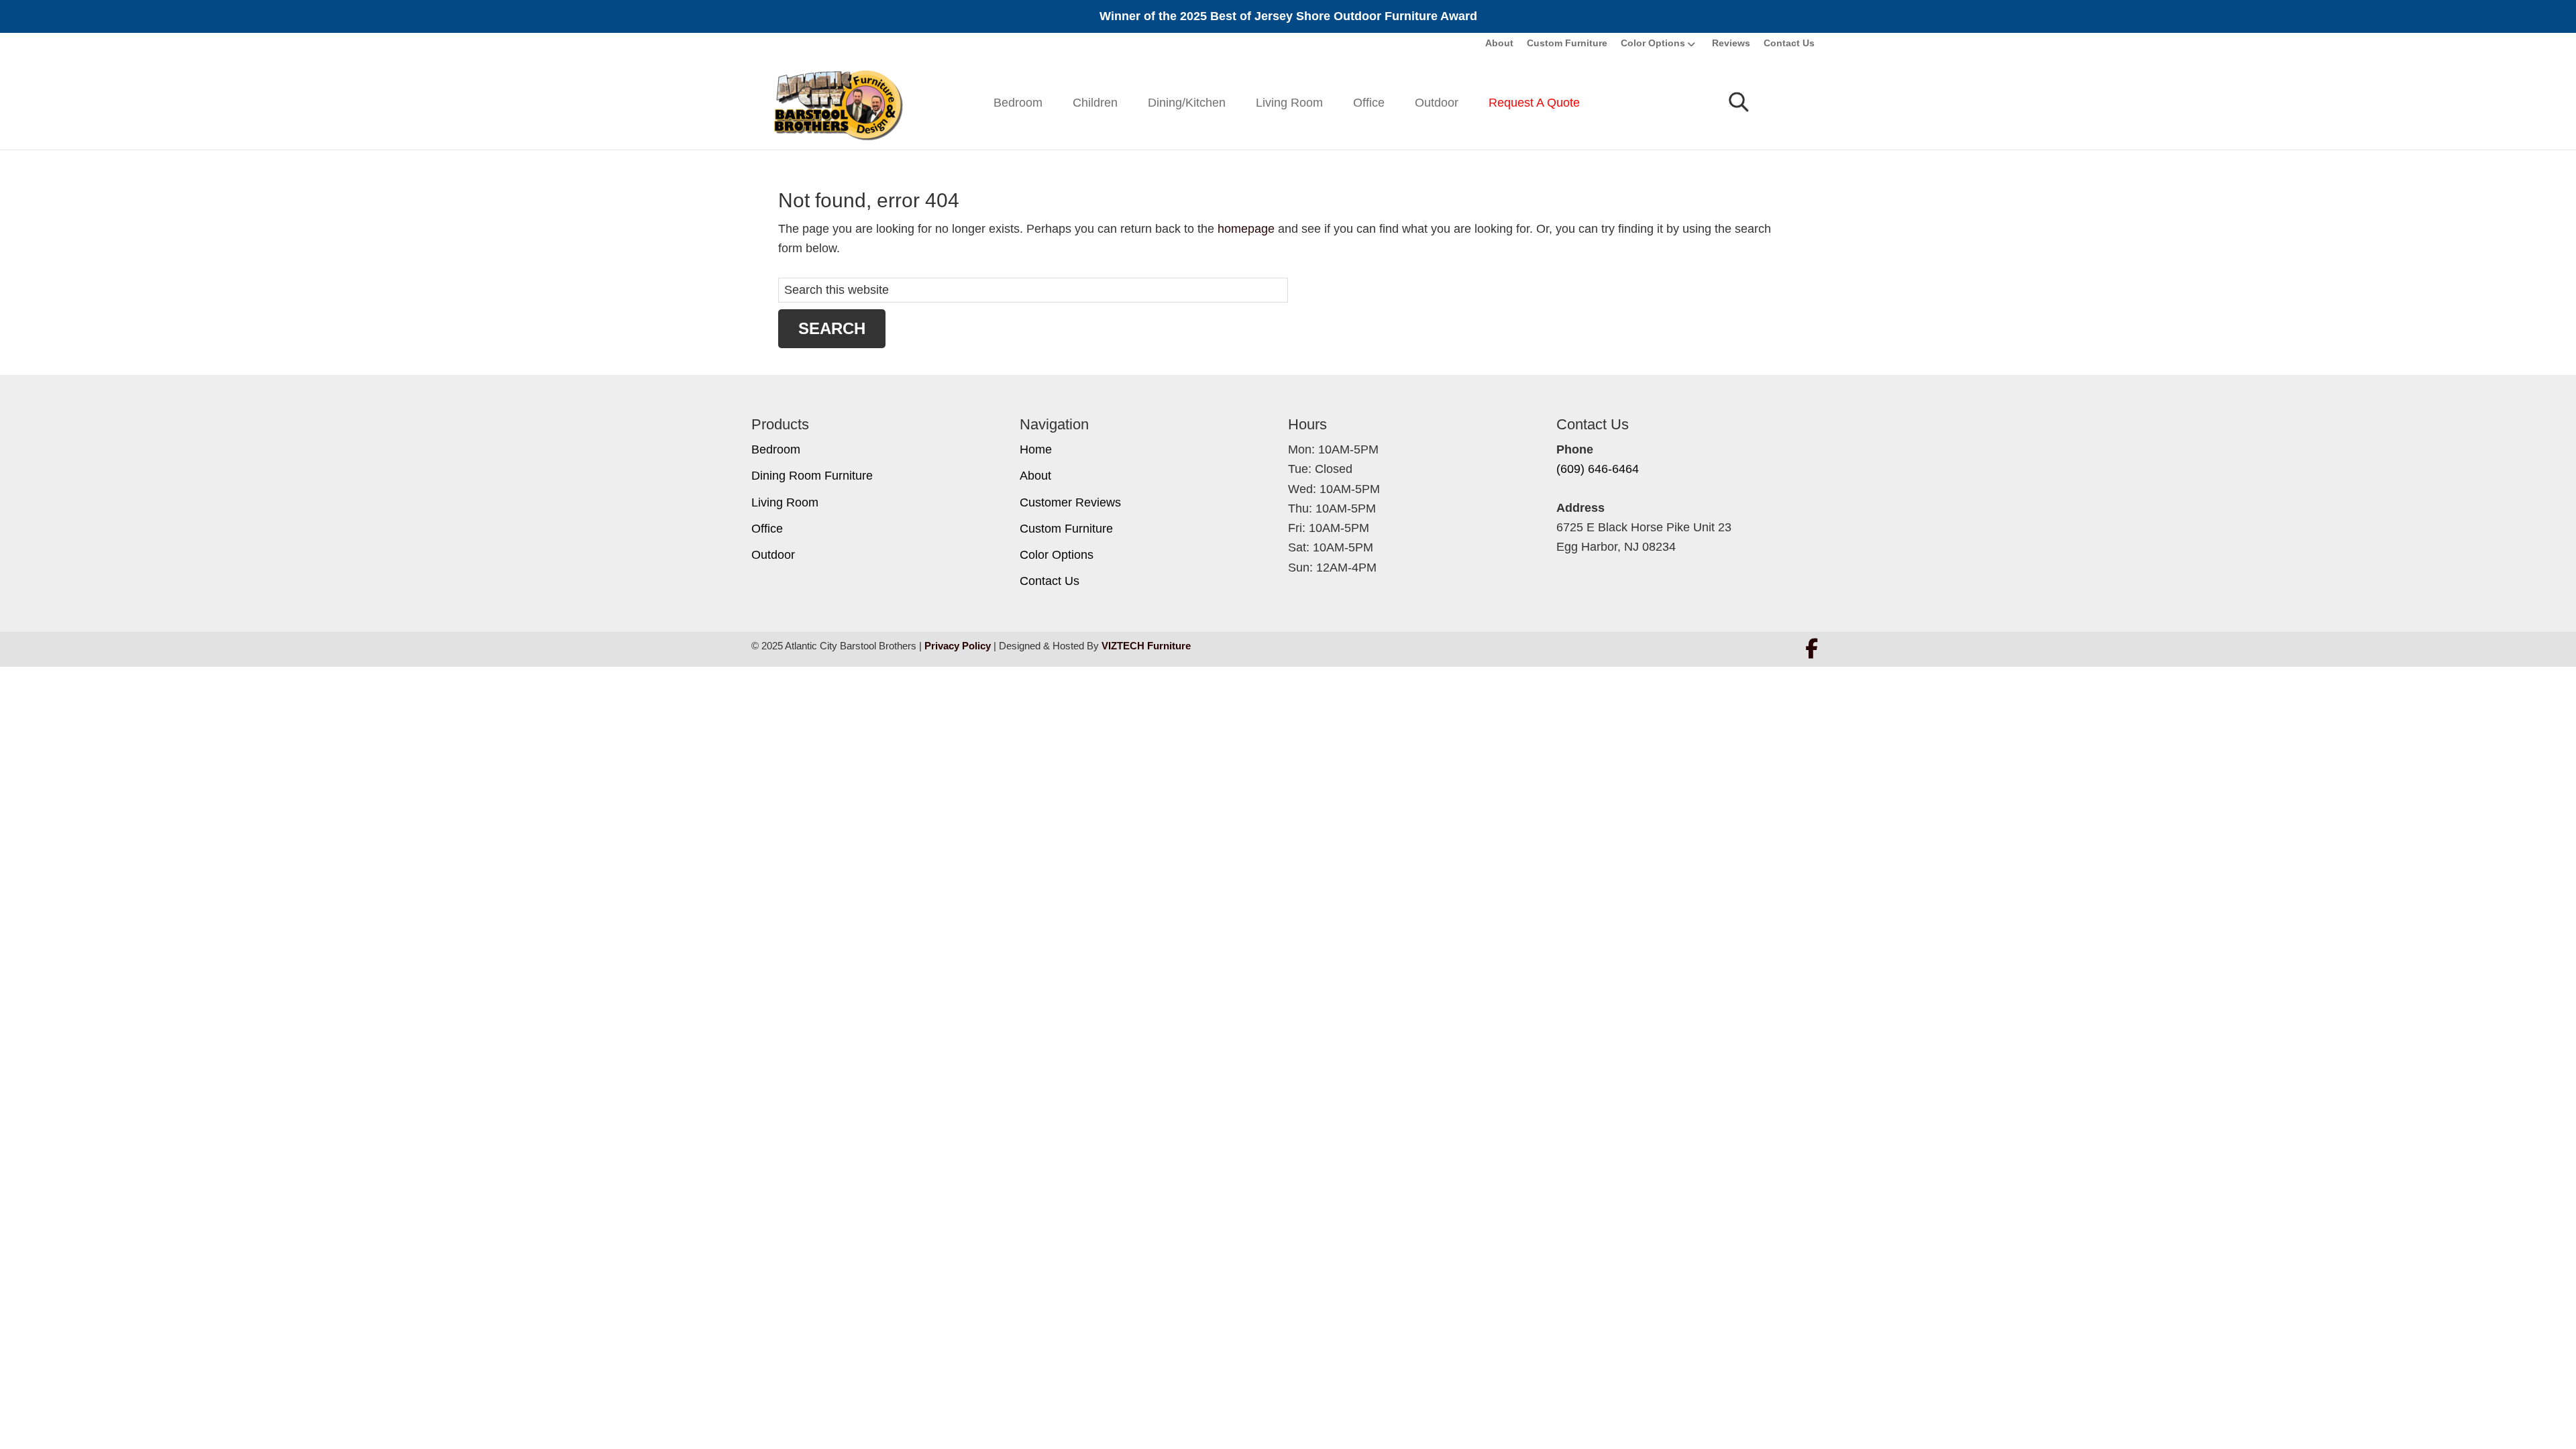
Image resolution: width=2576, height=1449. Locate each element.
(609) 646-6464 (1598, 469)
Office (1369, 103)
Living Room (1289, 103)
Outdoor (1437, 103)
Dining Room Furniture (812, 476)
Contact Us (1789, 43)
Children (1095, 103)
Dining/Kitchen (1187, 103)
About (1499, 43)
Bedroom (1018, 103)
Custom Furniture (1567, 43)
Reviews (1731, 43)
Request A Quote (1534, 103)
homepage (1246, 229)
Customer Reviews (1070, 502)
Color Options (1653, 43)
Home (1036, 449)
